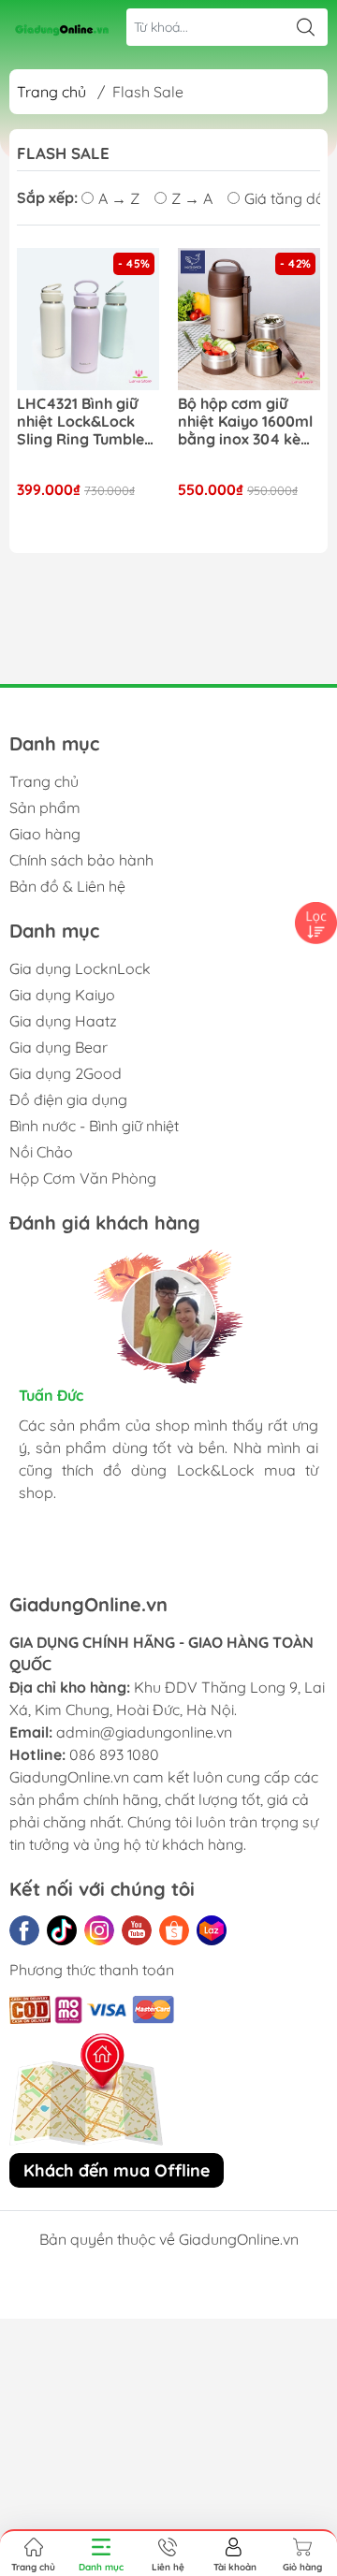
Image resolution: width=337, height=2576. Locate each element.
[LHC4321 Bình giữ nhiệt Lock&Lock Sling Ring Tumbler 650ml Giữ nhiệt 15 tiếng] (88, 319)
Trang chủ (51, 92)
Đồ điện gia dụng (68, 1099)
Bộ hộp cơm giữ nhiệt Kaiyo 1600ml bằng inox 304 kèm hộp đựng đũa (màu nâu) (248, 422)
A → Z (119, 198)
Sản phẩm (45, 808)
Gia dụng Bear (59, 1047)
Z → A (192, 198)
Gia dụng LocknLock (80, 968)
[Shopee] (174, 1930)
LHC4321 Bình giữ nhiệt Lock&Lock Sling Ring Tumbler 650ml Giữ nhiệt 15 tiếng (84, 422)
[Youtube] (137, 1930)
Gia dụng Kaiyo (62, 995)
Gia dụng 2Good (66, 1073)
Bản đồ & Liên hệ (67, 886)
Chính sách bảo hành (81, 860)
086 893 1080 (114, 1754)
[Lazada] (212, 1930)
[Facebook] (24, 1930)
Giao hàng (45, 834)
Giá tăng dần (289, 198)
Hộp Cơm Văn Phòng (83, 1178)
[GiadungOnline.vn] (62, 27)
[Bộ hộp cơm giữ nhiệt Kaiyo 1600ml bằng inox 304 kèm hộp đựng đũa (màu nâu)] (249, 319)
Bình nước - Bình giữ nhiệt (94, 1126)
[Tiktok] (62, 1930)
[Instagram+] (99, 1930)
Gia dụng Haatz (63, 1021)
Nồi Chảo (41, 1152)
